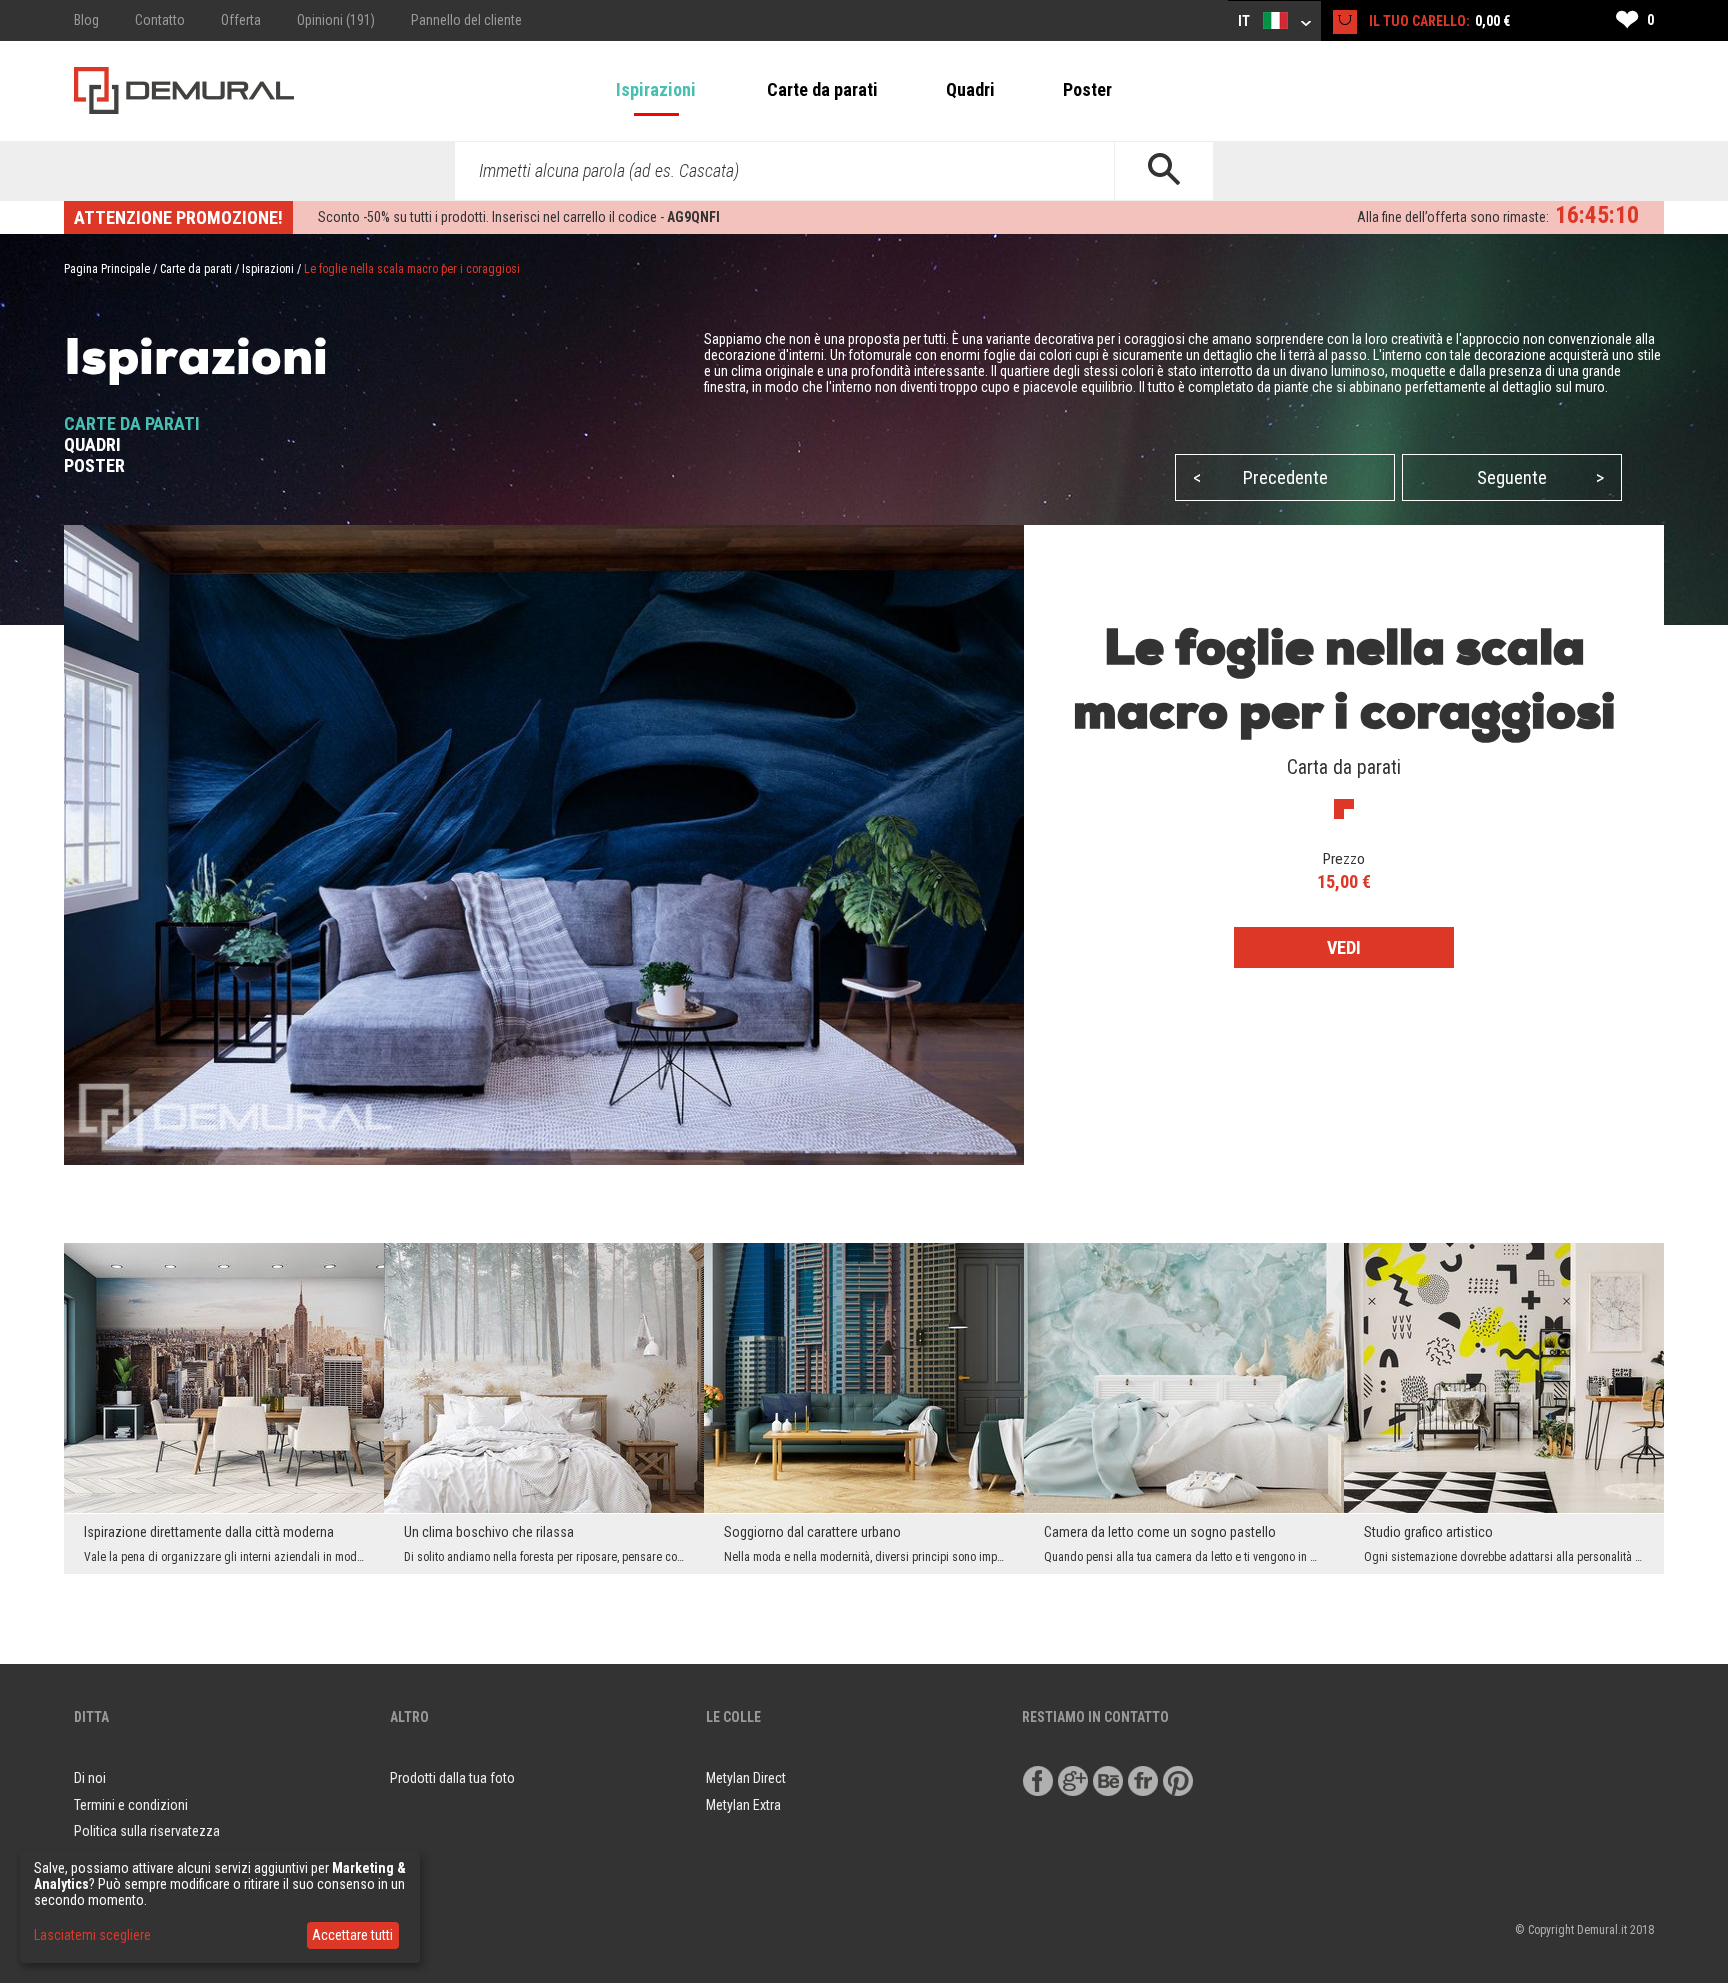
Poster (1087, 89)
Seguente (1540, 477)
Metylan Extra (743, 1805)
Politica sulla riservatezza (147, 1831)
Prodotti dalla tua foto (452, 1778)
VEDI (1344, 947)
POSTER (94, 465)
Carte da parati (822, 89)
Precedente (1260, 477)
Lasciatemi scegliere (92, 1935)
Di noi (90, 1778)
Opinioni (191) (336, 20)
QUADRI (92, 444)
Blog (86, 20)
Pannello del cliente (466, 20)
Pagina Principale (107, 269)
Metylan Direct (746, 1778)
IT (1245, 21)
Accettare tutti (352, 1935)
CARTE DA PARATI (132, 423)
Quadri (970, 89)
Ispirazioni (656, 89)
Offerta (241, 20)
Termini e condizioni (131, 1805)
